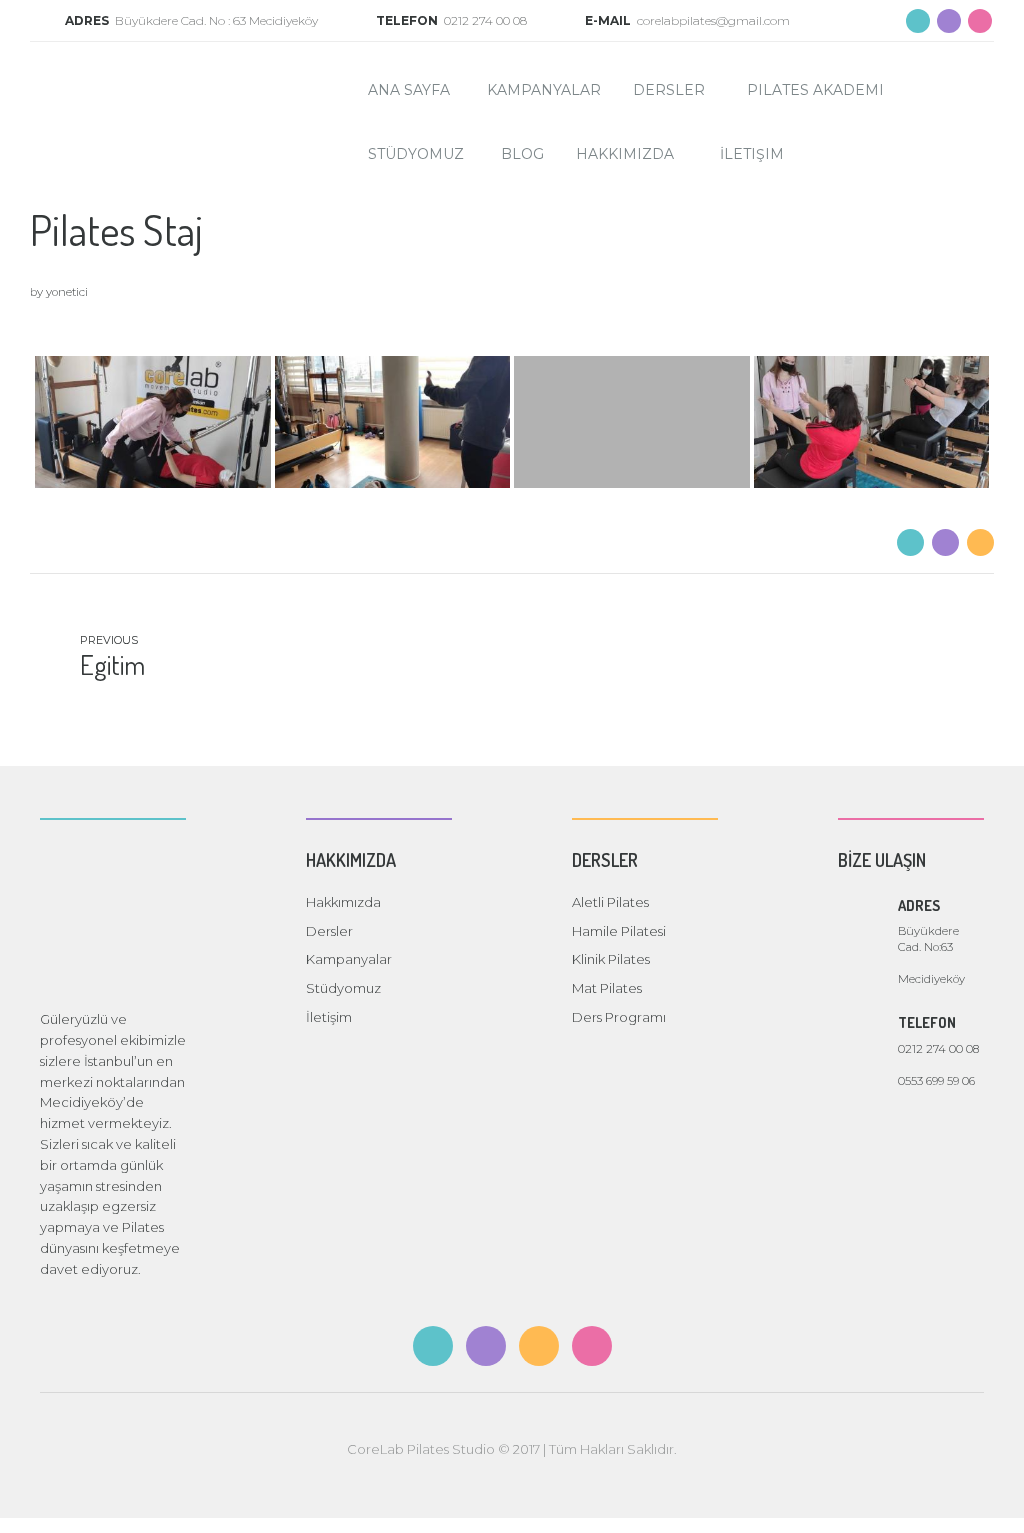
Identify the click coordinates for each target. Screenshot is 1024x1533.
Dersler (669, 90)
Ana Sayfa (409, 90)
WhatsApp (991, 1500)
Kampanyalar (544, 90)
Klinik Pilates (611, 959)
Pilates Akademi (815, 90)
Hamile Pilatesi (619, 931)
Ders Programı (619, 1017)
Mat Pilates (607, 988)
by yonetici (59, 292)
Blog (522, 154)
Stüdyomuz (416, 154)
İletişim (752, 154)
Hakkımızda (625, 154)
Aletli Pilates (610, 902)
